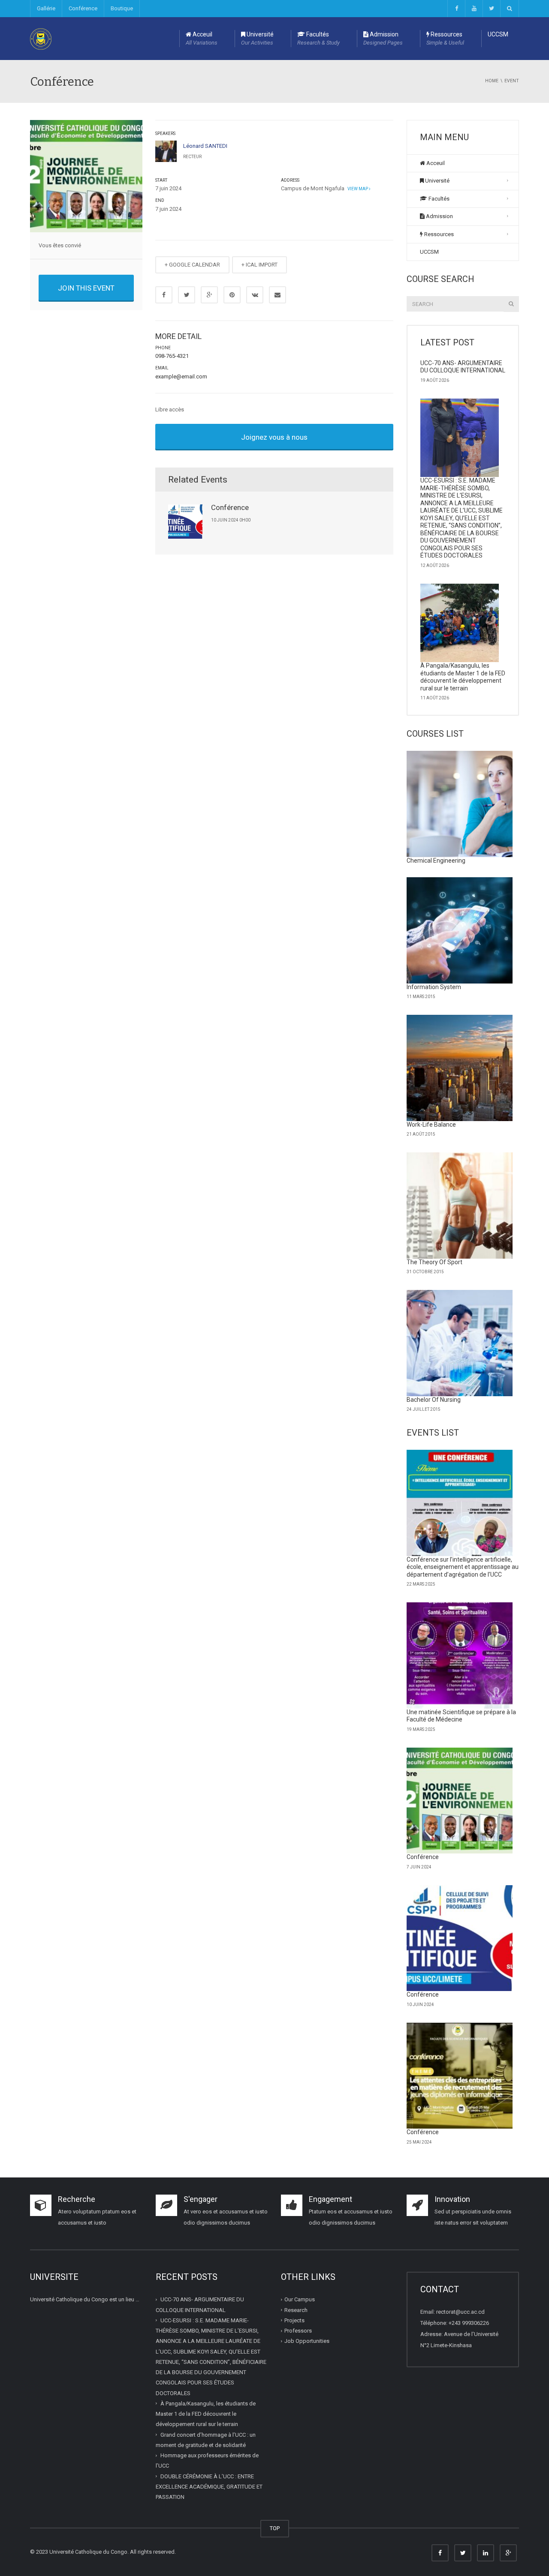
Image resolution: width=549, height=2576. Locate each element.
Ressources (445, 38)
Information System (434, 987)
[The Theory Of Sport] (460, 1206)
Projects (294, 2320)
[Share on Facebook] (164, 295)
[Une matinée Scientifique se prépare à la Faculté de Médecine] (460, 1655)
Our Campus (300, 2299)
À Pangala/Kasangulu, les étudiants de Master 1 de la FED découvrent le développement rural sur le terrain (463, 677)
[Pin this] (232, 295)
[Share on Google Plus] (209, 295)
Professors (298, 2331)
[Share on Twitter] (187, 295)
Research (296, 2310)
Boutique (122, 8)
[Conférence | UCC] (41, 38)
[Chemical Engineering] (460, 804)
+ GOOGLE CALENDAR (192, 265)
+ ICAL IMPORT (259, 265)
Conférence (83, 8)
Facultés (318, 38)
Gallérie (46, 8)
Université (257, 38)
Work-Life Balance (431, 1125)
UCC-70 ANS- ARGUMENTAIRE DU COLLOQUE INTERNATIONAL (463, 367)
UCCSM (498, 34)
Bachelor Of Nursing (434, 1400)
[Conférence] (460, 1801)
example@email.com (181, 376)
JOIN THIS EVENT (86, 288)
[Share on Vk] (255, 295)
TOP (275, 2528)
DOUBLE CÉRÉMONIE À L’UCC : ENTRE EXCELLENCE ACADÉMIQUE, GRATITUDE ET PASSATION (209, 2487)
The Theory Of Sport (434, 1262)
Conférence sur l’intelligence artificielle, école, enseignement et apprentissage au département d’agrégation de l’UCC (463, 1567)
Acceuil (202, 38)
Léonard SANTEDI (205, 146)
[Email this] (278, 295)
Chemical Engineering (436, 861)
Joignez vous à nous (274, 437)
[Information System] (460, 930)
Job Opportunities (307, 2341)
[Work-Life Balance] (460, 1068)
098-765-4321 (172, 356)
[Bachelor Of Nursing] (460, 1343)
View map (357, 189)
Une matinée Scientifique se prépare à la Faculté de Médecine (461, 1716)
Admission (383, 38)
